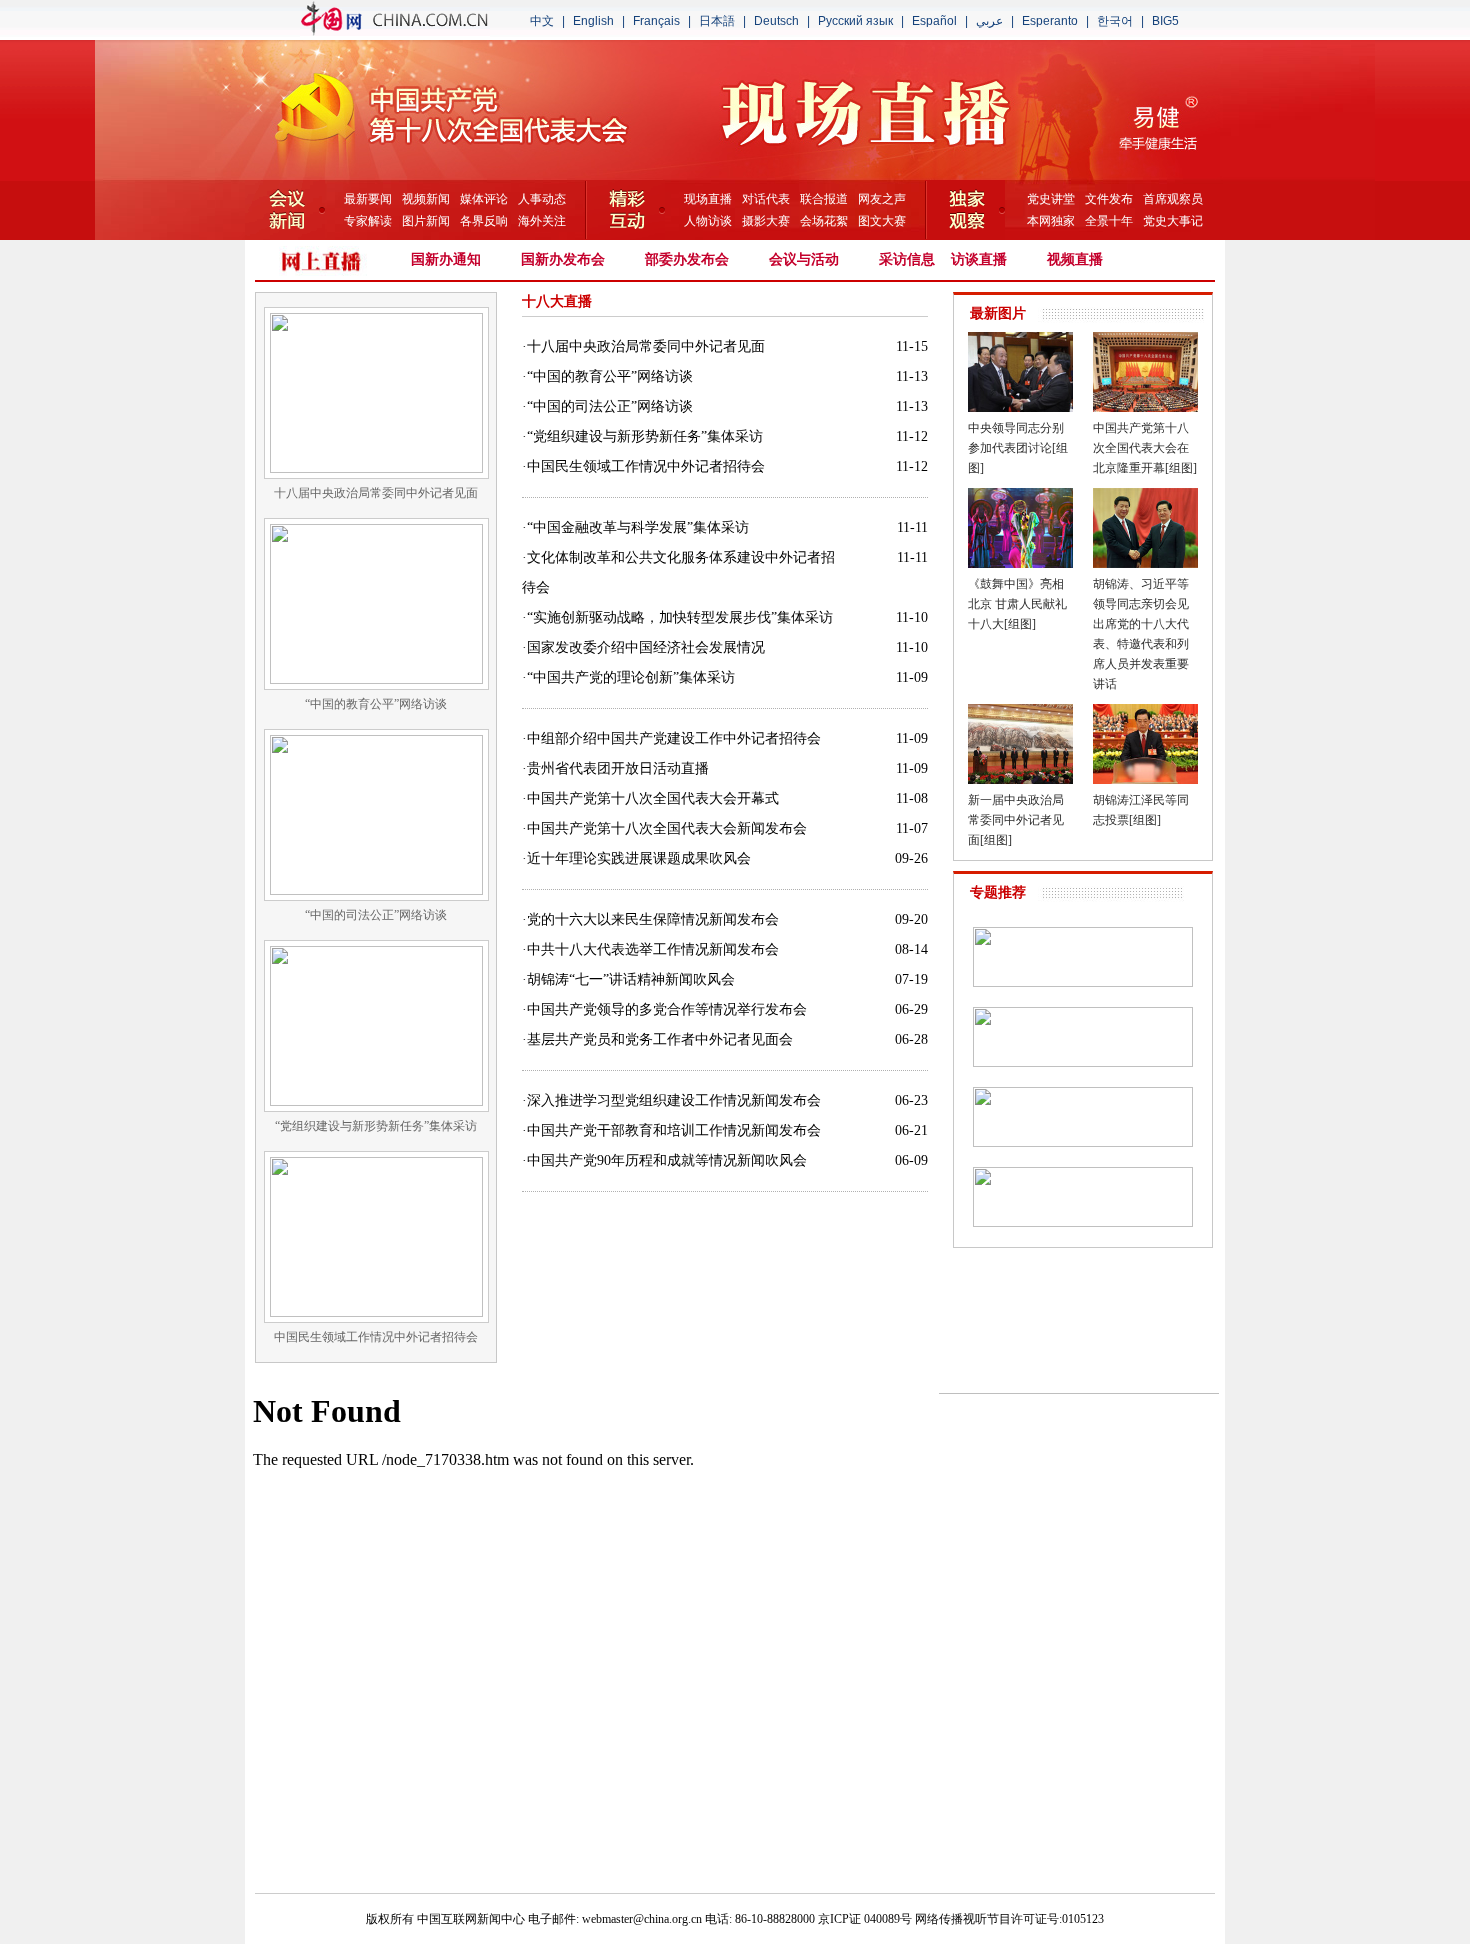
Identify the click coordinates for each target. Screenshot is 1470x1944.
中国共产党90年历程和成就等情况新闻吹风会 (667, 1160)
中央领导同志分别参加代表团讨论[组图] (1018, 448)
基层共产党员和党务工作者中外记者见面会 (660, 1039)
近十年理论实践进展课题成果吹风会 (639, 858)
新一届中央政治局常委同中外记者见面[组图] (1016, 820)
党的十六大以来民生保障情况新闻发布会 (653, 919)
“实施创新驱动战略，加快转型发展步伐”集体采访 (680, 617)
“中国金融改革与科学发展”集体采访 (638, 527)
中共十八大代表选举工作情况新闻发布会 (653, 949)
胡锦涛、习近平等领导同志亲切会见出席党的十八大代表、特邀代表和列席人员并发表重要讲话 (1141, 634)
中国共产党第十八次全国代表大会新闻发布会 (667, 828)
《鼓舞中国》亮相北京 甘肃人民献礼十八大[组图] (1017, 604)
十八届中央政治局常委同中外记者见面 (646, 346)
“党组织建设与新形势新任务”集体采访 (645, 436)
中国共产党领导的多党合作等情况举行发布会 (667, 1009)
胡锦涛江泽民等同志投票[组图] (1141, 810)
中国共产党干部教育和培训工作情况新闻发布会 (674, 1130)
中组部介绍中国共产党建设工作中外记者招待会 (674, 738)
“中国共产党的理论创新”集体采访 (631, 677)
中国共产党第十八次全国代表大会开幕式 (653, 798)
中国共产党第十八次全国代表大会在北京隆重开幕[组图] (1145, 448)
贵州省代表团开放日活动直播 (618, 768)
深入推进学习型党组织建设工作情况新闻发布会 (674, 1100)
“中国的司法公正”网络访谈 (610, 406)
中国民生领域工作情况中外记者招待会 (646, 466)
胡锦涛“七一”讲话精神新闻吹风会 (631, 979)
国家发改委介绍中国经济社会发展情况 (646, 647)
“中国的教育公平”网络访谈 (610, 376)
